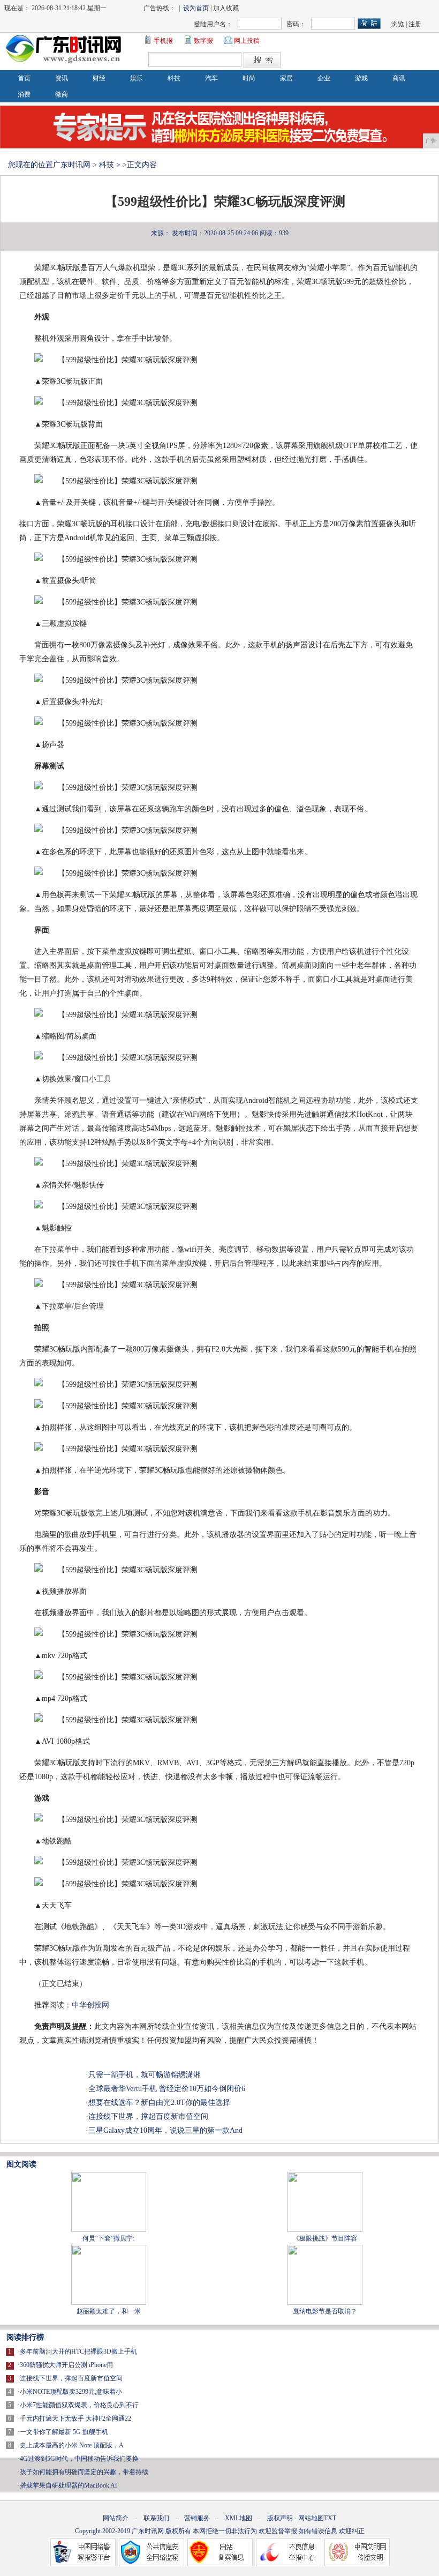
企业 (324, 78)
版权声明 (280, 2518)
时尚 (249, 78)
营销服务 (197, 2518)
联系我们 (156, 2518)
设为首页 (196, 8)
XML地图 (239, 2518)
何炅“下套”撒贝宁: (108, 2238)
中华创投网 (90, 2005)
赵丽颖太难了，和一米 (109, 2311)
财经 (99, 78)
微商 (62, 94)
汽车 (211, 78)
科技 (174, 78)
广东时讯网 (72, 165)
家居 (286, 78)
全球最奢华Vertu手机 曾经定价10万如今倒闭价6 (167, 2089)
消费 (24, 94)
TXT (330, 2518)
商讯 (399, 78)
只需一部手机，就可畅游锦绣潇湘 (145, 2075)
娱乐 (137, 78)
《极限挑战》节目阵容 (325, 2238)
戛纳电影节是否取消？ (325, 2311)
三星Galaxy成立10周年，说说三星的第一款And (165, 2130)
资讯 (62, 78)
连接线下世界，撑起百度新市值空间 (148, 2116)
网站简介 (116, 2518)
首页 (24, 78)
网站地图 (311, 2518)
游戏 (361, 78)
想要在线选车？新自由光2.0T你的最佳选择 (159, 2103)
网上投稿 (247, 41)
